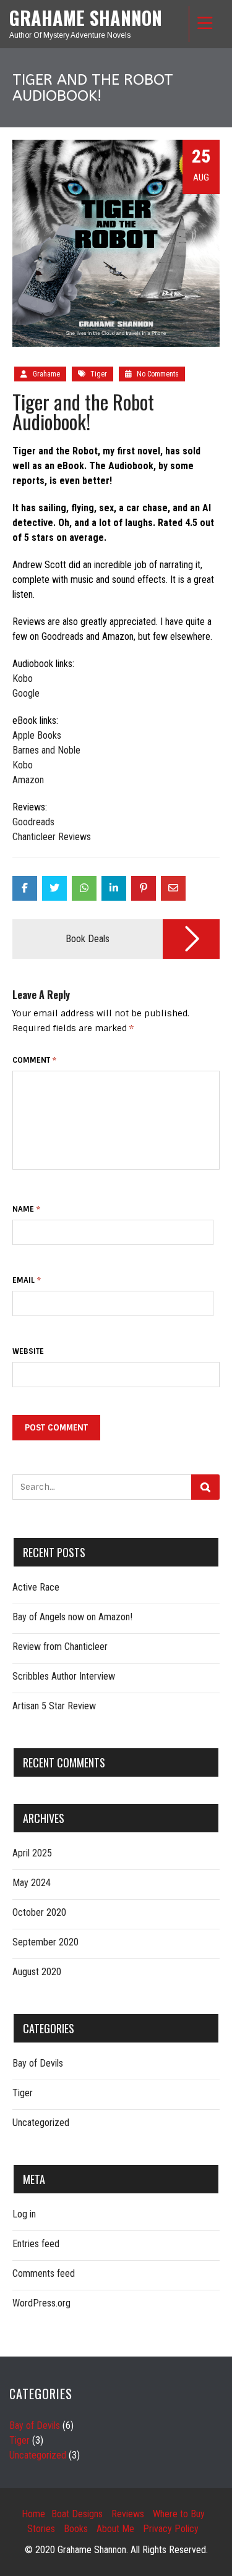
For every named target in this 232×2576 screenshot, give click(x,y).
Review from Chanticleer (60, 1647)
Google (26, 693)
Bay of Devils (38, 2063)
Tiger (99, 374)
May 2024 (32, 1883)
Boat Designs (77, 2514)
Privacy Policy (171, 2529)
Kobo (23, 678)
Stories (41, 2529)
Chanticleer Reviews (52, 837)
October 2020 (39, 1912)
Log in (24, 2214)
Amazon (28, 780)
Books (76, 2529)
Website (28, 1351)
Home (33, 2514)
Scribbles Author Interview (64, 1676)
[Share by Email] (173, 888)
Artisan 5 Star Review (54, 1706)
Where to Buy (179, 2514)
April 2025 (32, 1853)
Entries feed (36, 2244)
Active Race (36, 1587)
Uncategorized (41, 2123)
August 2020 (37, 1972)
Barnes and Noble (46, 750)
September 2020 (45, 1942)
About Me (115, 2529)
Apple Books (37, 735)
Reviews (128, 2514)
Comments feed (44, 2273)
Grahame (46, 374)
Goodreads (33, 822)
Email (27, 1280)
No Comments (157, 374)
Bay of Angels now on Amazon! (72, 1617)
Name (26, 1209)
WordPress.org (41, 2303)
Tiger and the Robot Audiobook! (83, 411)
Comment (34, 1060)
